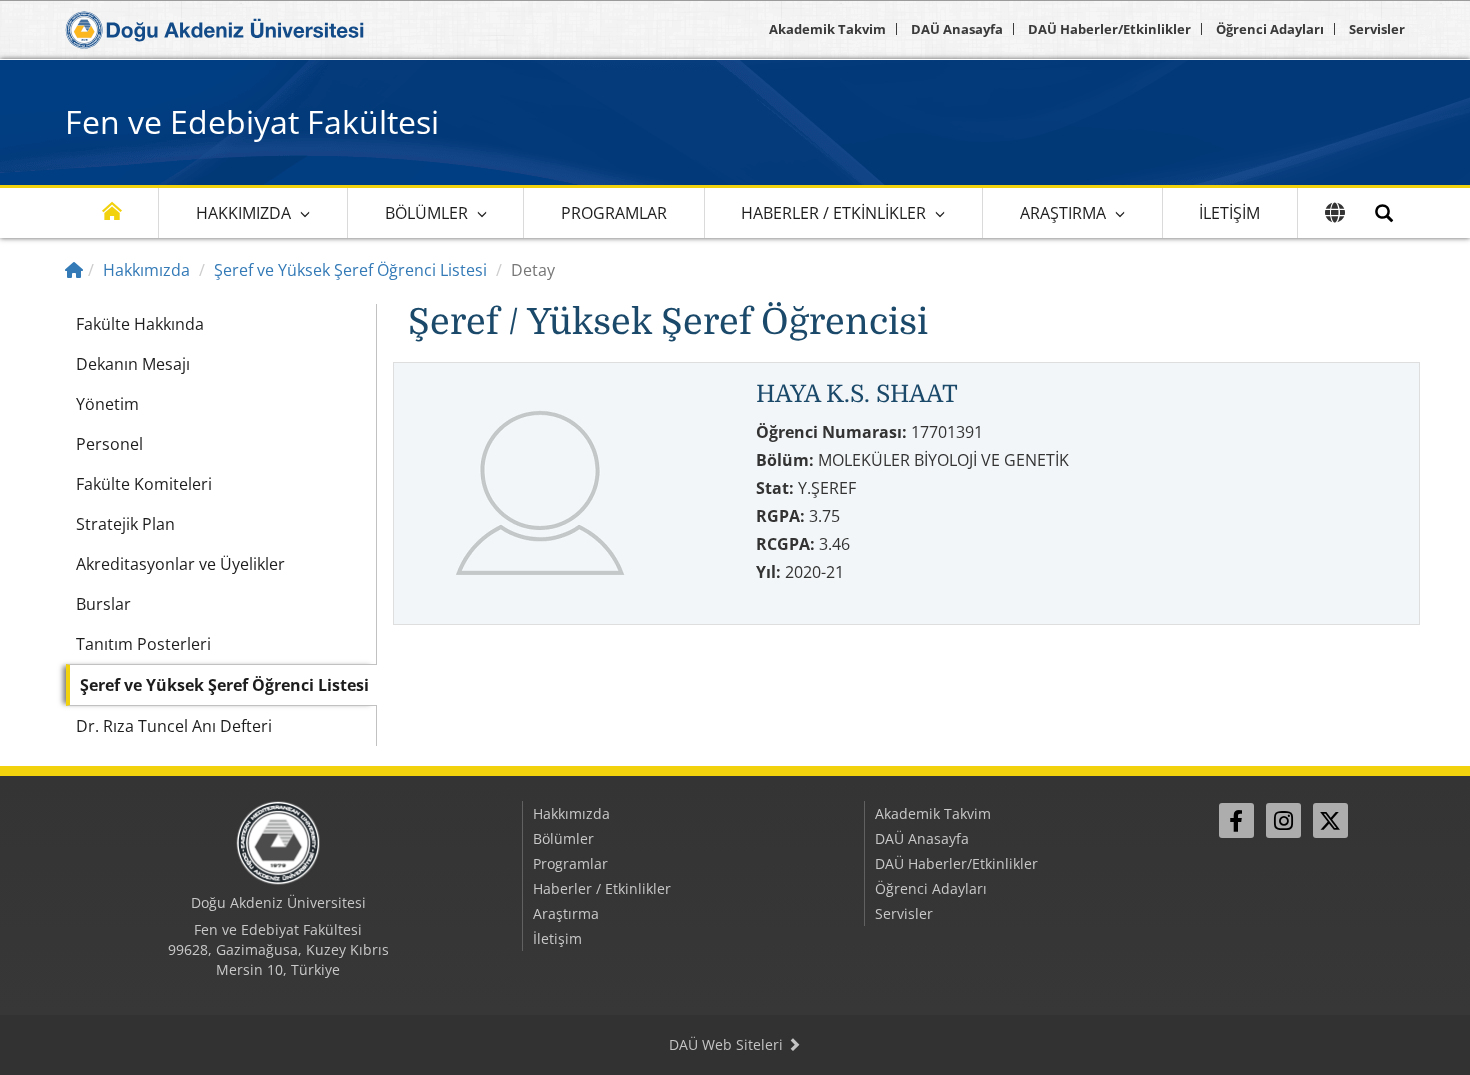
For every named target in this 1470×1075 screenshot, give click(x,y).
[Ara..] (1384, 213)
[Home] (74, 270)
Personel (109, 444)
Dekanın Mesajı (133, 364)
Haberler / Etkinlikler (833, 213)
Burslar (103, 604)
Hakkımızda (243, 213)
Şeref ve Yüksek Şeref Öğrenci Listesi (350, 270)
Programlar (614, 213)
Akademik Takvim (827, 29)
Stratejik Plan (125, 524)
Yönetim (107, 404)
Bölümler (426, 213)
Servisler (1377, 29)
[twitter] (1330, 820)
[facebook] (1236, 820)
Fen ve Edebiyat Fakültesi (252, 121)
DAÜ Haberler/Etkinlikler (1109, 29)
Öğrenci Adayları (1270, 29)
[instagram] (1283, 820)
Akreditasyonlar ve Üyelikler (180, 564)
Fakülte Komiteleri (144, 484)
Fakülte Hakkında (140, 324)
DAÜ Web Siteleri (728, 1044)
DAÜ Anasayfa (957, 29)
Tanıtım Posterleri (143, 644)
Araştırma (1063, 213)
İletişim (1229, 213)
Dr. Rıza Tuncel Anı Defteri (174, 726)
